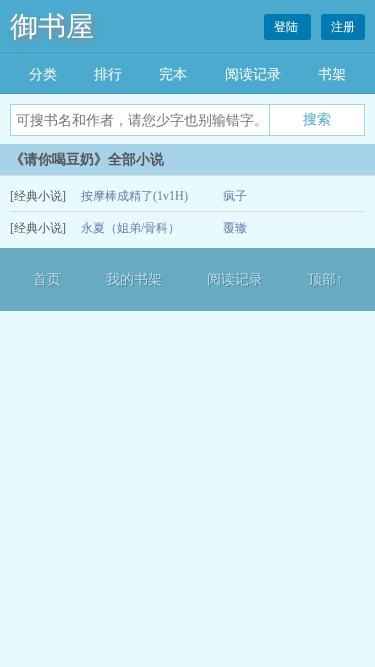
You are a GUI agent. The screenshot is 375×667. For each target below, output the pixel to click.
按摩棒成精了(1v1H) (134, 196)
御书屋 (52, 26)
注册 (343, 27)
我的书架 (134, 279)
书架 (332, 74)
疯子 (235, 196)
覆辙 (235, 228)
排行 (108, 74)
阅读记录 (253, 74)
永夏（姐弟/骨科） (130, 228)
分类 (43, 74)
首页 (47, 279)
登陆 (287, 27)
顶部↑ (325, 279)
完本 (173, 74)
